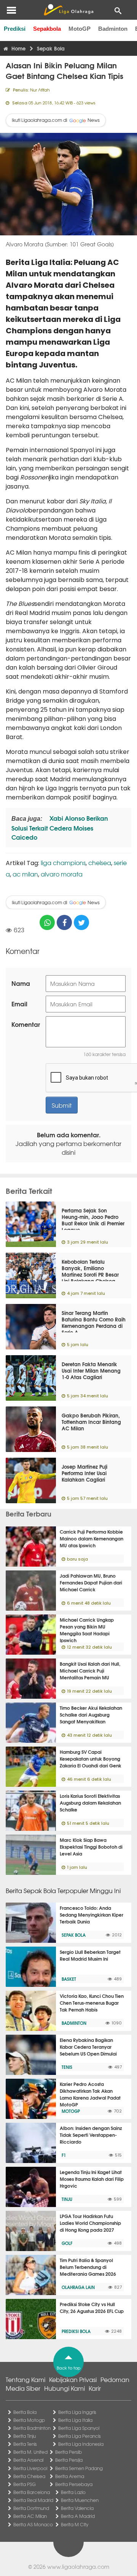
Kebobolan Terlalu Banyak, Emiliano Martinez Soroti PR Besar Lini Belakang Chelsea (90, 1271)
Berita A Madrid (78, 2516)
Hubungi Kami (65, 2388)
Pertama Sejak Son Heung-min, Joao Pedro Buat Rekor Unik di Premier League (93, 1220)
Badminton (113, 29)
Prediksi (15, 29)
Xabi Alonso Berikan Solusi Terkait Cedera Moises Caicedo (60, 827)
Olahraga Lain (78, 2287)
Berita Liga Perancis (80, 2436)
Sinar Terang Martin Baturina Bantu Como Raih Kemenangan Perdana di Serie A (94, 1322)
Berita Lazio (73, 2492)
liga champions (63, 862)
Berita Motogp (29, 2420)
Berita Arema (70, 2476)
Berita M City (75, 2524)
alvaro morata (62, 874)
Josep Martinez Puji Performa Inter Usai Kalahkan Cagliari (84, 1473)
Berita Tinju (25, 2436)
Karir (95, 2388)
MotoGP (80, 29)
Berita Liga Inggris (77, 2412)
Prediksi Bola (76, 2331)
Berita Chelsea (29, 2476)
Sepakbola (47, 29)
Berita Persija (69, 2460)
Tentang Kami (25, 2379)
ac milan (25, 874)
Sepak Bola (74, 1935)
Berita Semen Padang (79, 2468)
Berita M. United (30, 2452)
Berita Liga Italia (75, 2420)
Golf (67, 2243)
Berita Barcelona (32, 2492)
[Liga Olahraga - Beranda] (68, 10)
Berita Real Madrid (33, 2500)
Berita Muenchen (80, 2500)
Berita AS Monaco (33, 2524)
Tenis (67, 2067)
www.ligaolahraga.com (78, 2567)
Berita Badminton (32, 2428)
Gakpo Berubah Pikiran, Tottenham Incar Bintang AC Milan (91, 1422)
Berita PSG (25, 2484)
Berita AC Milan (30, 2516)
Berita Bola (25, 2412)
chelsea (100, 862)
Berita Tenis (25, 2444)
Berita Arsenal (28, 2460)
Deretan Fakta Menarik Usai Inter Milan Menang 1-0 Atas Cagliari (91, 1370)
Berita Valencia (77, 2508)
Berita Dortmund (31, 2508)
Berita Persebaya (74, 2484)
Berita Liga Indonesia (81, 2444)
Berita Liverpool (30, 2468)
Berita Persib (68, 2452)
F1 (64, 2155)
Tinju (67, 2199)
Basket (69, 1979)
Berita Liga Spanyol (79, 2428)
